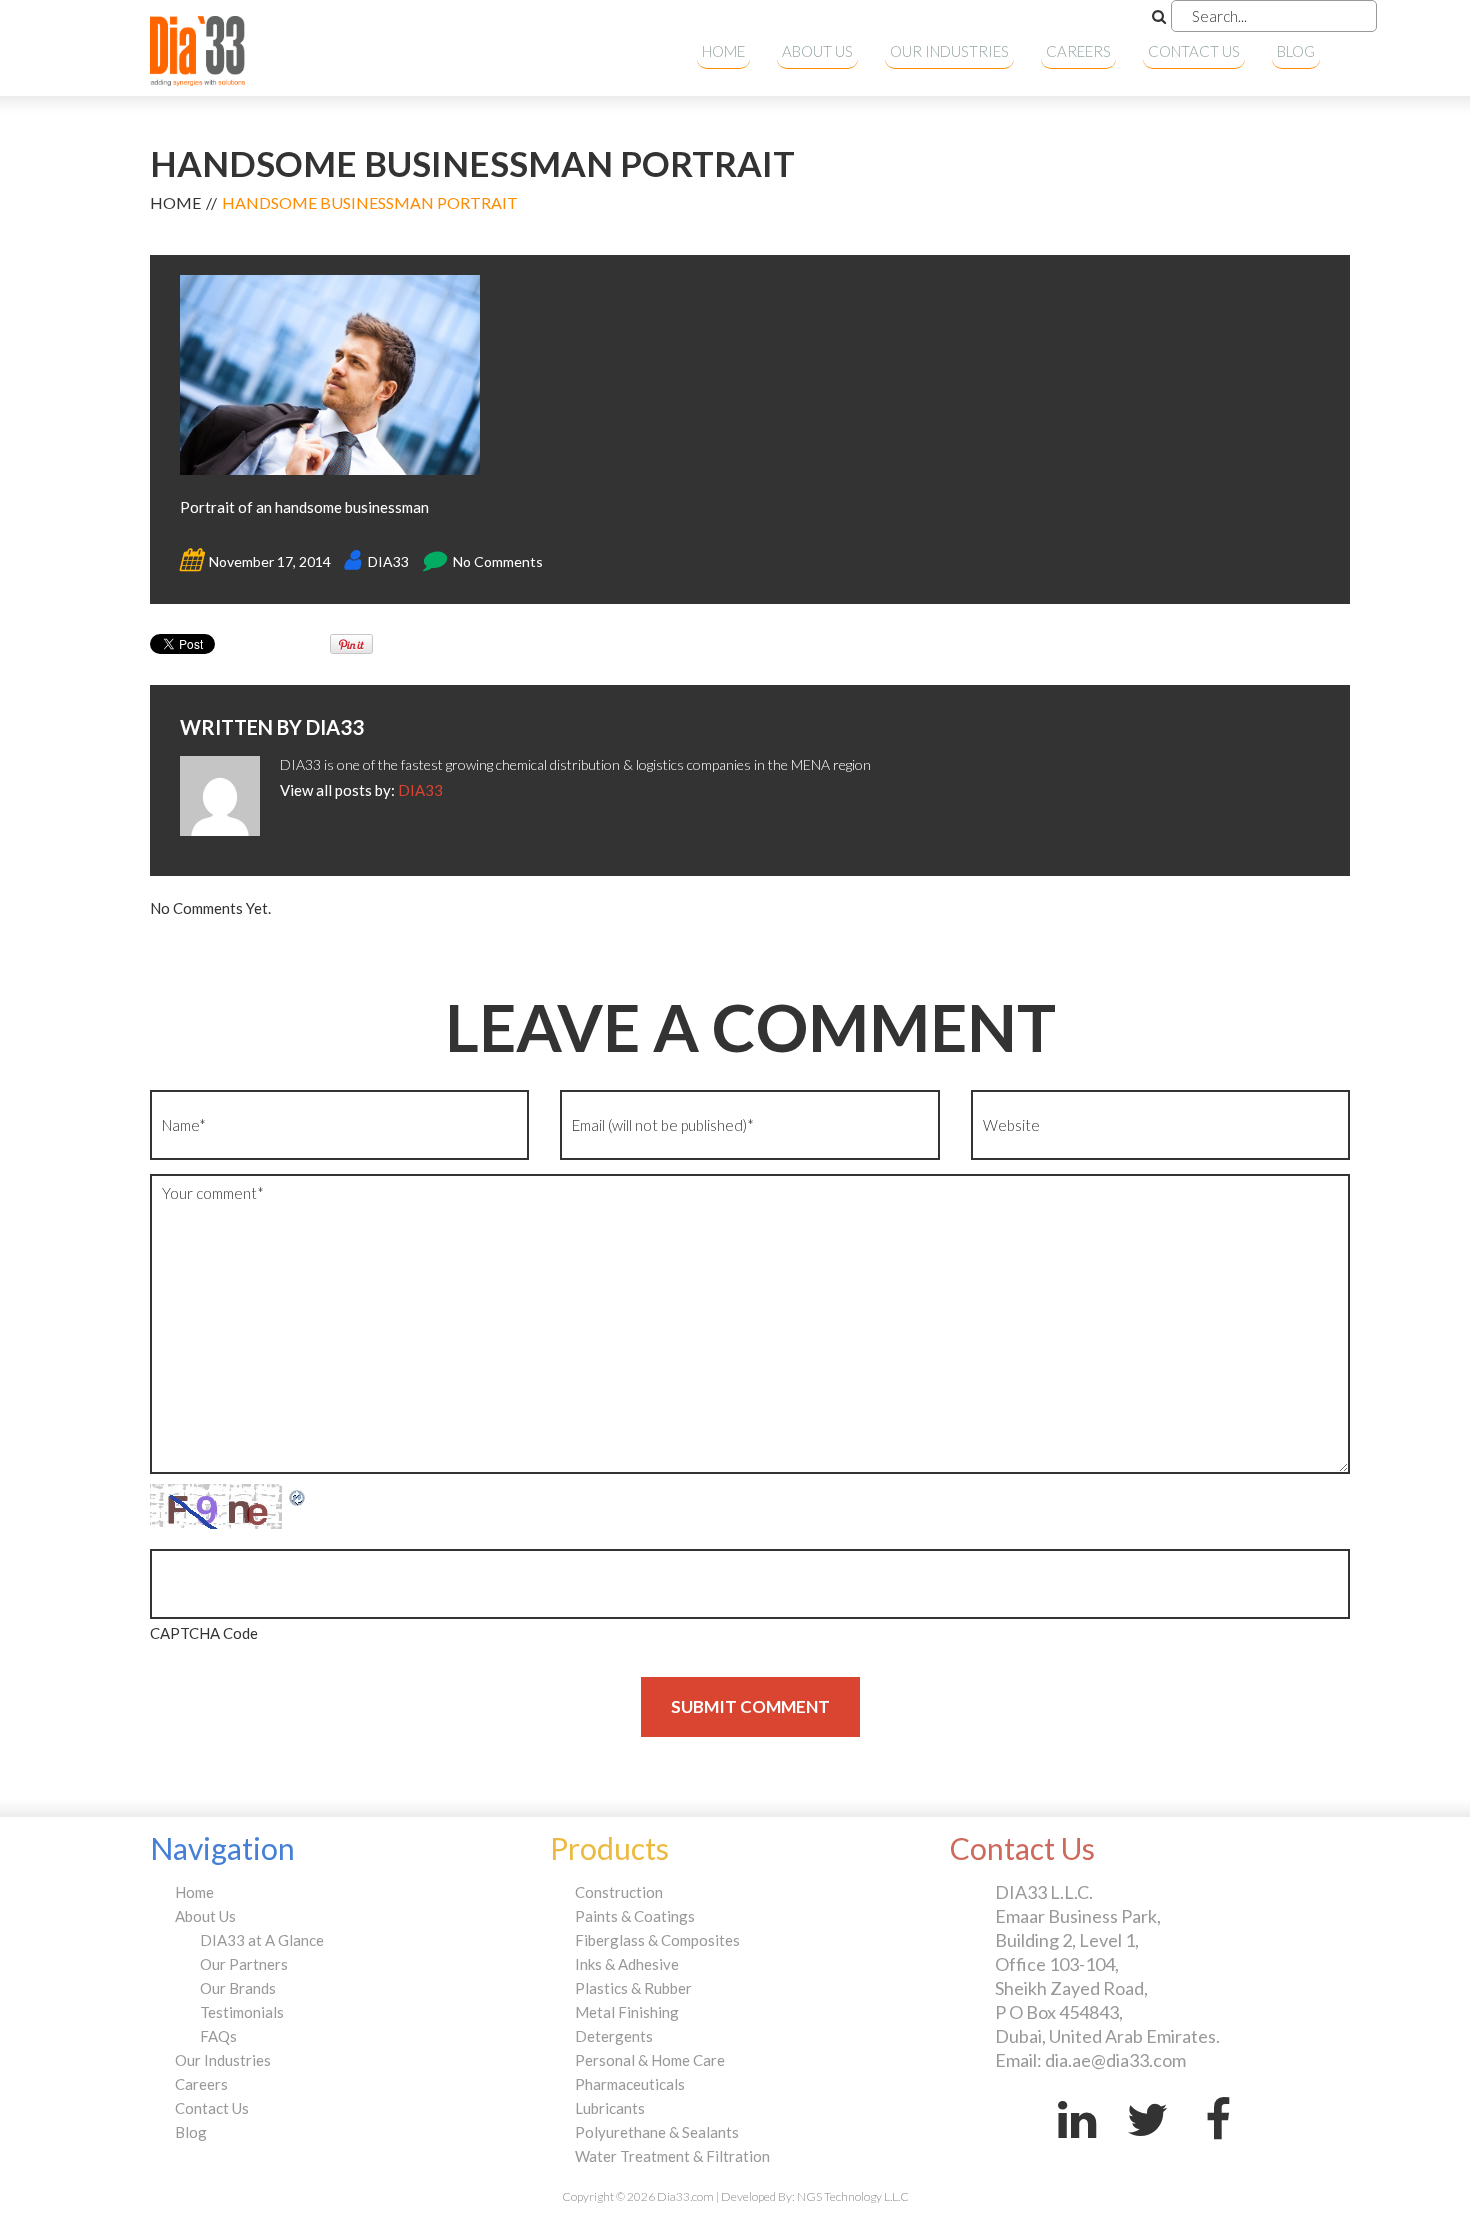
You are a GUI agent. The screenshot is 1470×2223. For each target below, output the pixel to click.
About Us (817, 51)
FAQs (218, 2036)
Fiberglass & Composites (657, 1940)
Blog (1296, 51)
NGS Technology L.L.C (853, 2196)
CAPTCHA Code (204, 1633)
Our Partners (244, 1964)
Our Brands (238, 1988)
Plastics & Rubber (633, 1988)
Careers (1078, 51)
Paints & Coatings (635, 1916)
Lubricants (610, 2108)
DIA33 (388, 561)
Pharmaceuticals (630, 2084)
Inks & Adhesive (627, 1964)
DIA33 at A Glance (262, 1940)
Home (723, 51)
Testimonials (242, 2012)
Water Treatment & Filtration (672, 2156)
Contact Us (1194, 51)
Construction (619, 1892)
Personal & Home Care (650, 2060)
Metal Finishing (627, 2012)
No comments (498, 561)
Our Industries (949, 51)
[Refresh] (298, 1496)
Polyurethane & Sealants (657, 2132)
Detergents (614, 2036)
